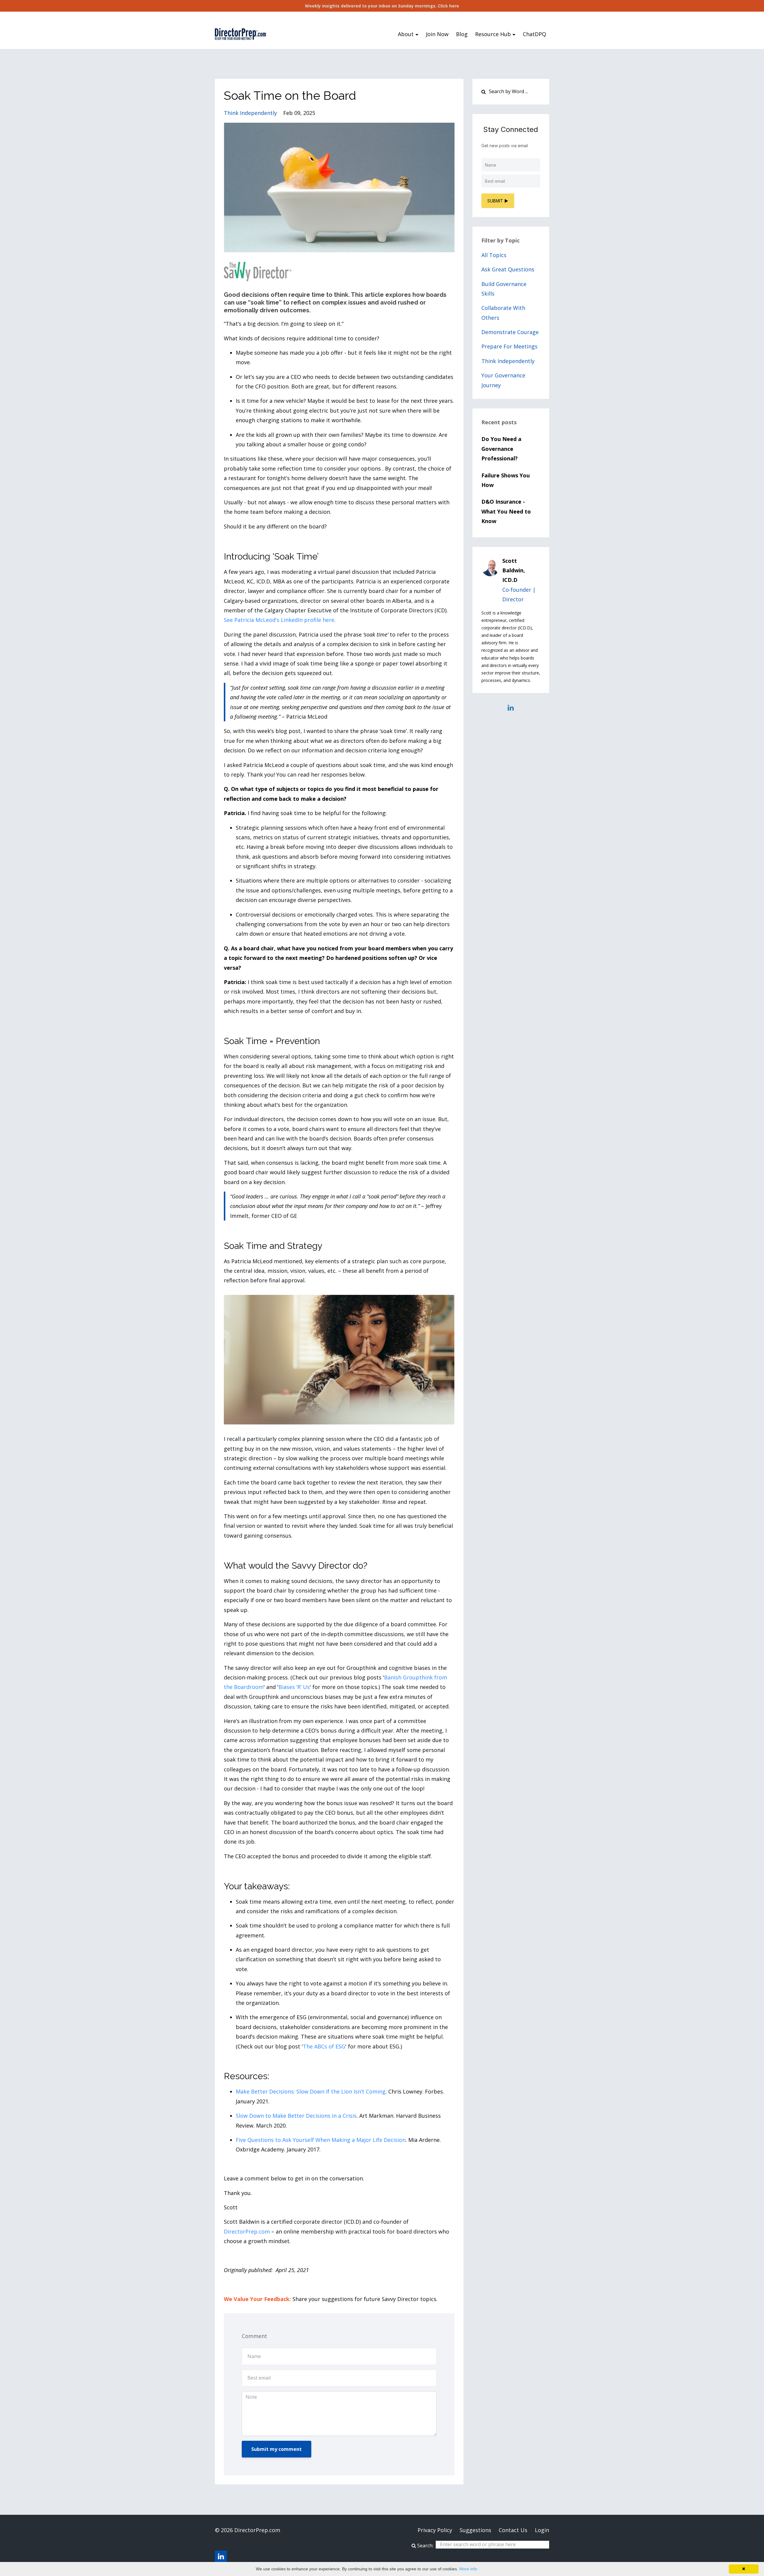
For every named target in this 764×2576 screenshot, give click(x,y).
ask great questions (508, 269)
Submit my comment (277, 2449)
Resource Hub (493, 34)
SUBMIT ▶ (498, 201)
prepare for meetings (509, 346)
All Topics (494, 255)
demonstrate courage (510, 332)
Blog (462, 34)
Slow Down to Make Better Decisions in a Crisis (296, 2116)
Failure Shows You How (506, 480)
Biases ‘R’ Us (294, 1687)
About (406, 34)
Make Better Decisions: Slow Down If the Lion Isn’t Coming (311, 2091)
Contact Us (513, 2530)
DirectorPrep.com (247, 2231)
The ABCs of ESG (324, 2046)
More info (468, 2569)
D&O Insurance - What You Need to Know (506, 511)
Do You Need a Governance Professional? (501, 449)
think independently (250, 113)
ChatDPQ (535, 34)
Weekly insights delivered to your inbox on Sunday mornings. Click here (382, 6)
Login (542, 2530)
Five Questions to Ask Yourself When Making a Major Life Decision (321, 2140)
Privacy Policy (435, 2530)
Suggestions (475, 2530)
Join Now (437, 34)
